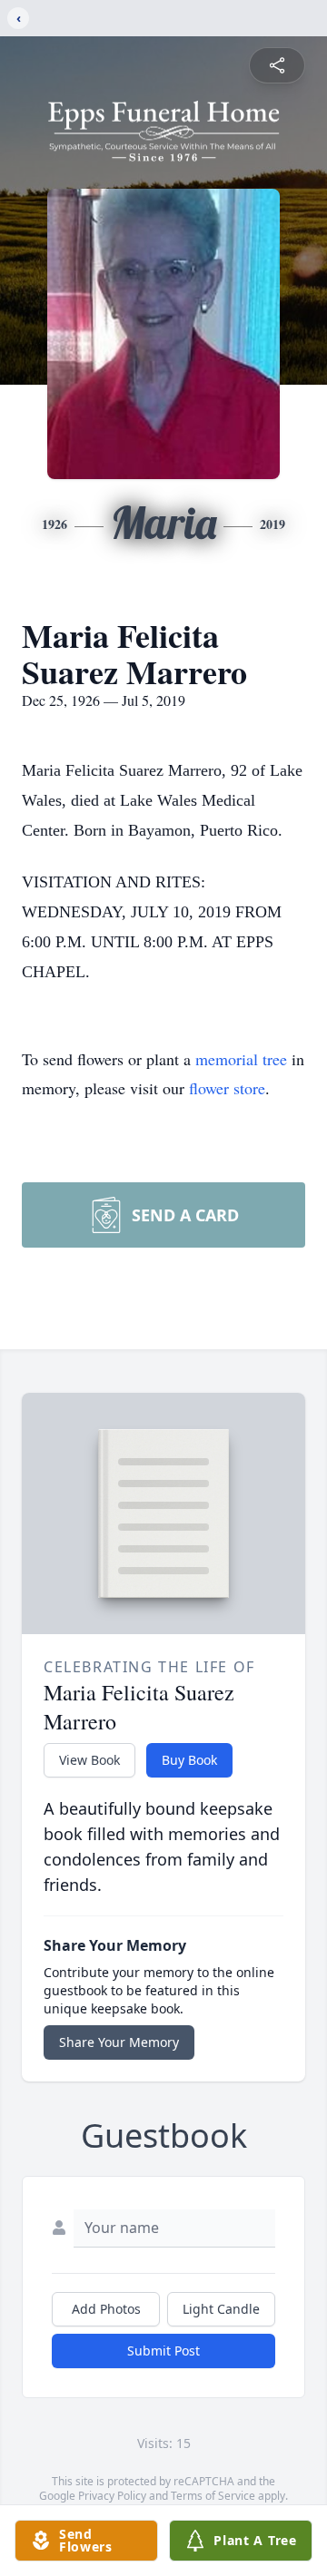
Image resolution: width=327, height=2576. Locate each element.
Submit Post (163, 2351)
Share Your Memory (119, 2042)
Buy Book (189, 1760)
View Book (89, 1760)
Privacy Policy (112, 2496)
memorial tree (241, 1059)
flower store (227, 1088)
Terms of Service (213, 2496)
